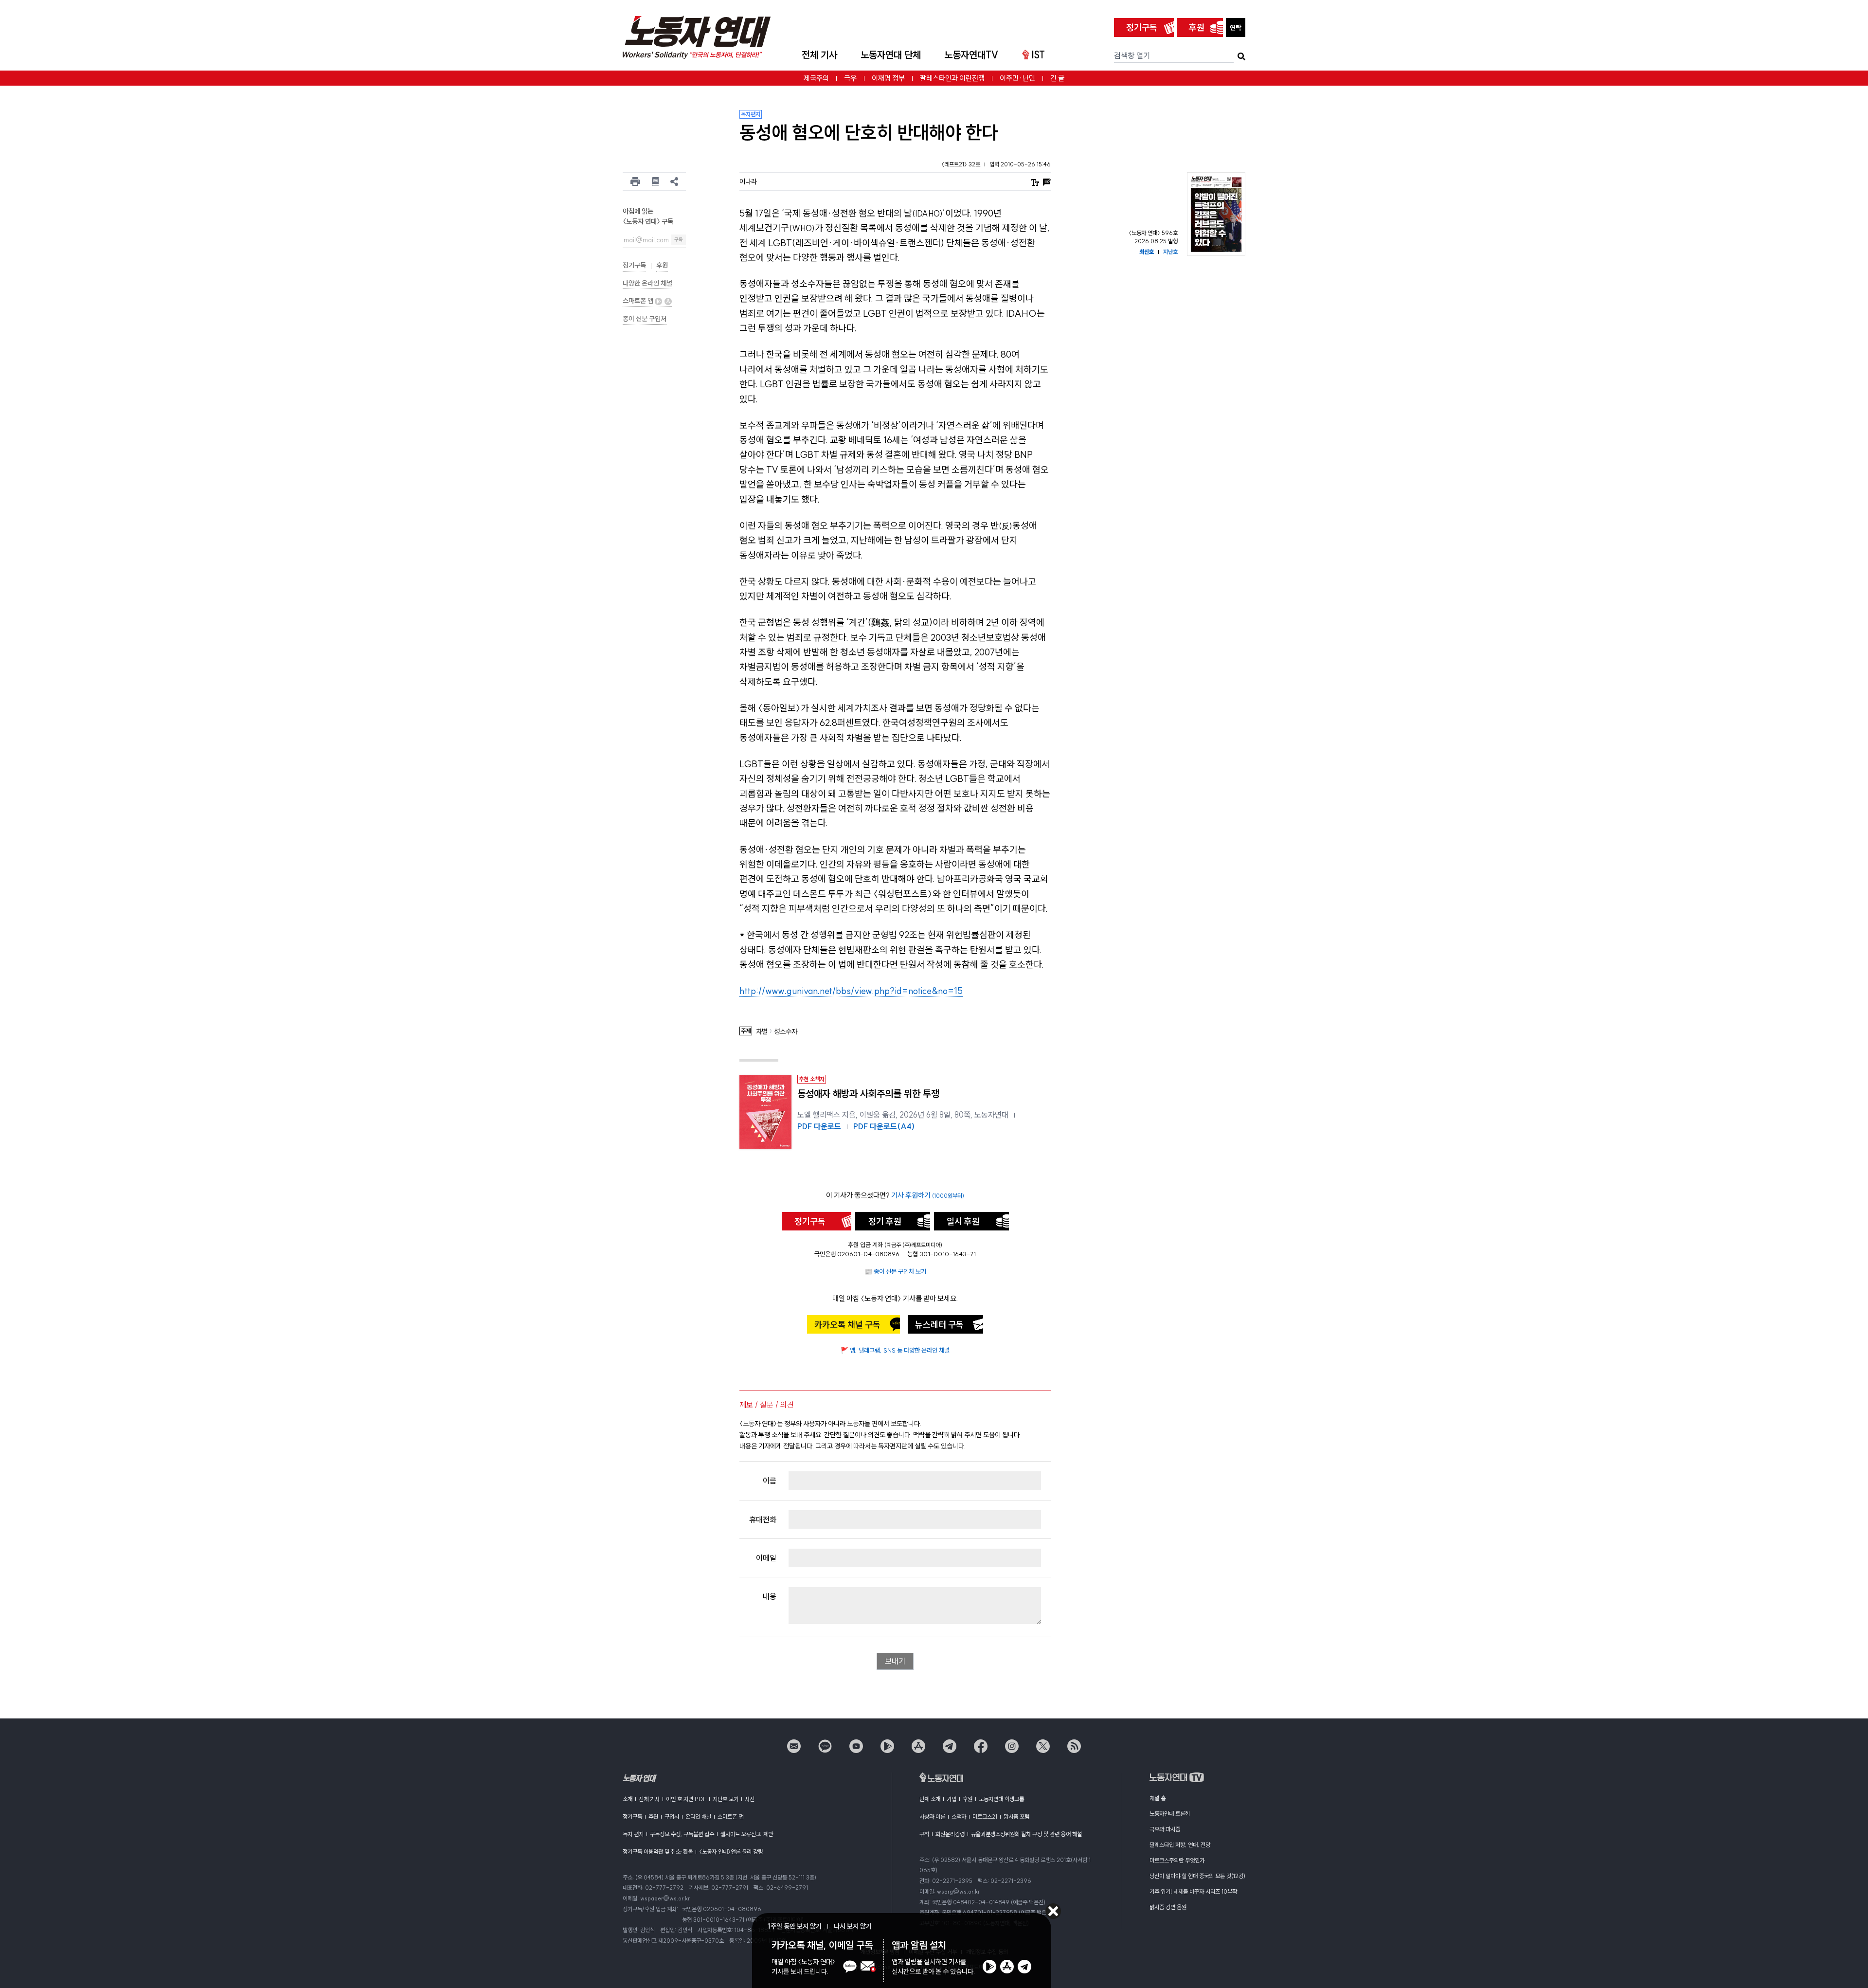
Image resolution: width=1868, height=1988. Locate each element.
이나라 (748, 181)
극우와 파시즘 (1165, 1829)
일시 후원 (963, 1221)
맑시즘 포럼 (1016, 1816)
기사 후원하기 (928, 1195)
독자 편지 (633, 1834)
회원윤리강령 (950, 1834)
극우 (850, 78)
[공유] (674, 181)
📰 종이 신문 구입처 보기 (895, 1271)
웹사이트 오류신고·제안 (747, 1834)
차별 (762, 1032)
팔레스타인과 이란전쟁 (952, 78)
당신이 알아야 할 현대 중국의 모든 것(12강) (1197, 1876)
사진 (750, 1799)
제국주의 (816, 78)
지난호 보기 (726, 1799)
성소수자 (786, 1032)
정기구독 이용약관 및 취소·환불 (658, 1852)
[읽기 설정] (1035, 181)
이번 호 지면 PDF (686, 1799)
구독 (679, 240)
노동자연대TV (971, 55)
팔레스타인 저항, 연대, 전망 (1180, 1845)
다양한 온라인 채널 (647, 283)
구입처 (672, 1816)
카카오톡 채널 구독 (847, 1325)
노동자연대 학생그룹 (1001, 1799)
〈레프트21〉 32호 (961, 164)
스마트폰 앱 (639, 301)
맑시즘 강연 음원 (1168, 1907)
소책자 (959, 1816)
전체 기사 (819, 55)
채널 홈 (1158, 1798)
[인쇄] (635, 181)
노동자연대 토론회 (1170, 1814)
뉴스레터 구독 (939, 1325)
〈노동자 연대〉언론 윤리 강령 (731, 1852)
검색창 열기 (1132, 55)
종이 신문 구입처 (645, 319)
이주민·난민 (1017, 78)
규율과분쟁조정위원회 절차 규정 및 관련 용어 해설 (1026, 1834)
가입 (952, 1799)
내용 (770, 1596)
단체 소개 (930, 1799)
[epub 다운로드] (656, 181)
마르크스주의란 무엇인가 (1177, 1860)
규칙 (924, 1834)
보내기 (895, 1661)
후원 (1197, 27)
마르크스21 (985, 1816)
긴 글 (1057, 78)
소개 (628, 1799)
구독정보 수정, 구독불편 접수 (682, 1834)
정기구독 (1142, 27)
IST (1038, 55)
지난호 (1170, 252)
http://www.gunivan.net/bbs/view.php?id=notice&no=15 (851, 991)
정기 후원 (885, 1221)
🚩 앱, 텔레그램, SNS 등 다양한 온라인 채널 (895, 1350)
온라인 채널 (698, 1816)
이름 (770, 1481)
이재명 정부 (888, 78)
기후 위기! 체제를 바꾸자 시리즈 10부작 (1193, 1891)
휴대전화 (763, 1519)
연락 (1236, 28)
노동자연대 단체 (891, 55)
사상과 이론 (932, 1816)
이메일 (766, 1558)
